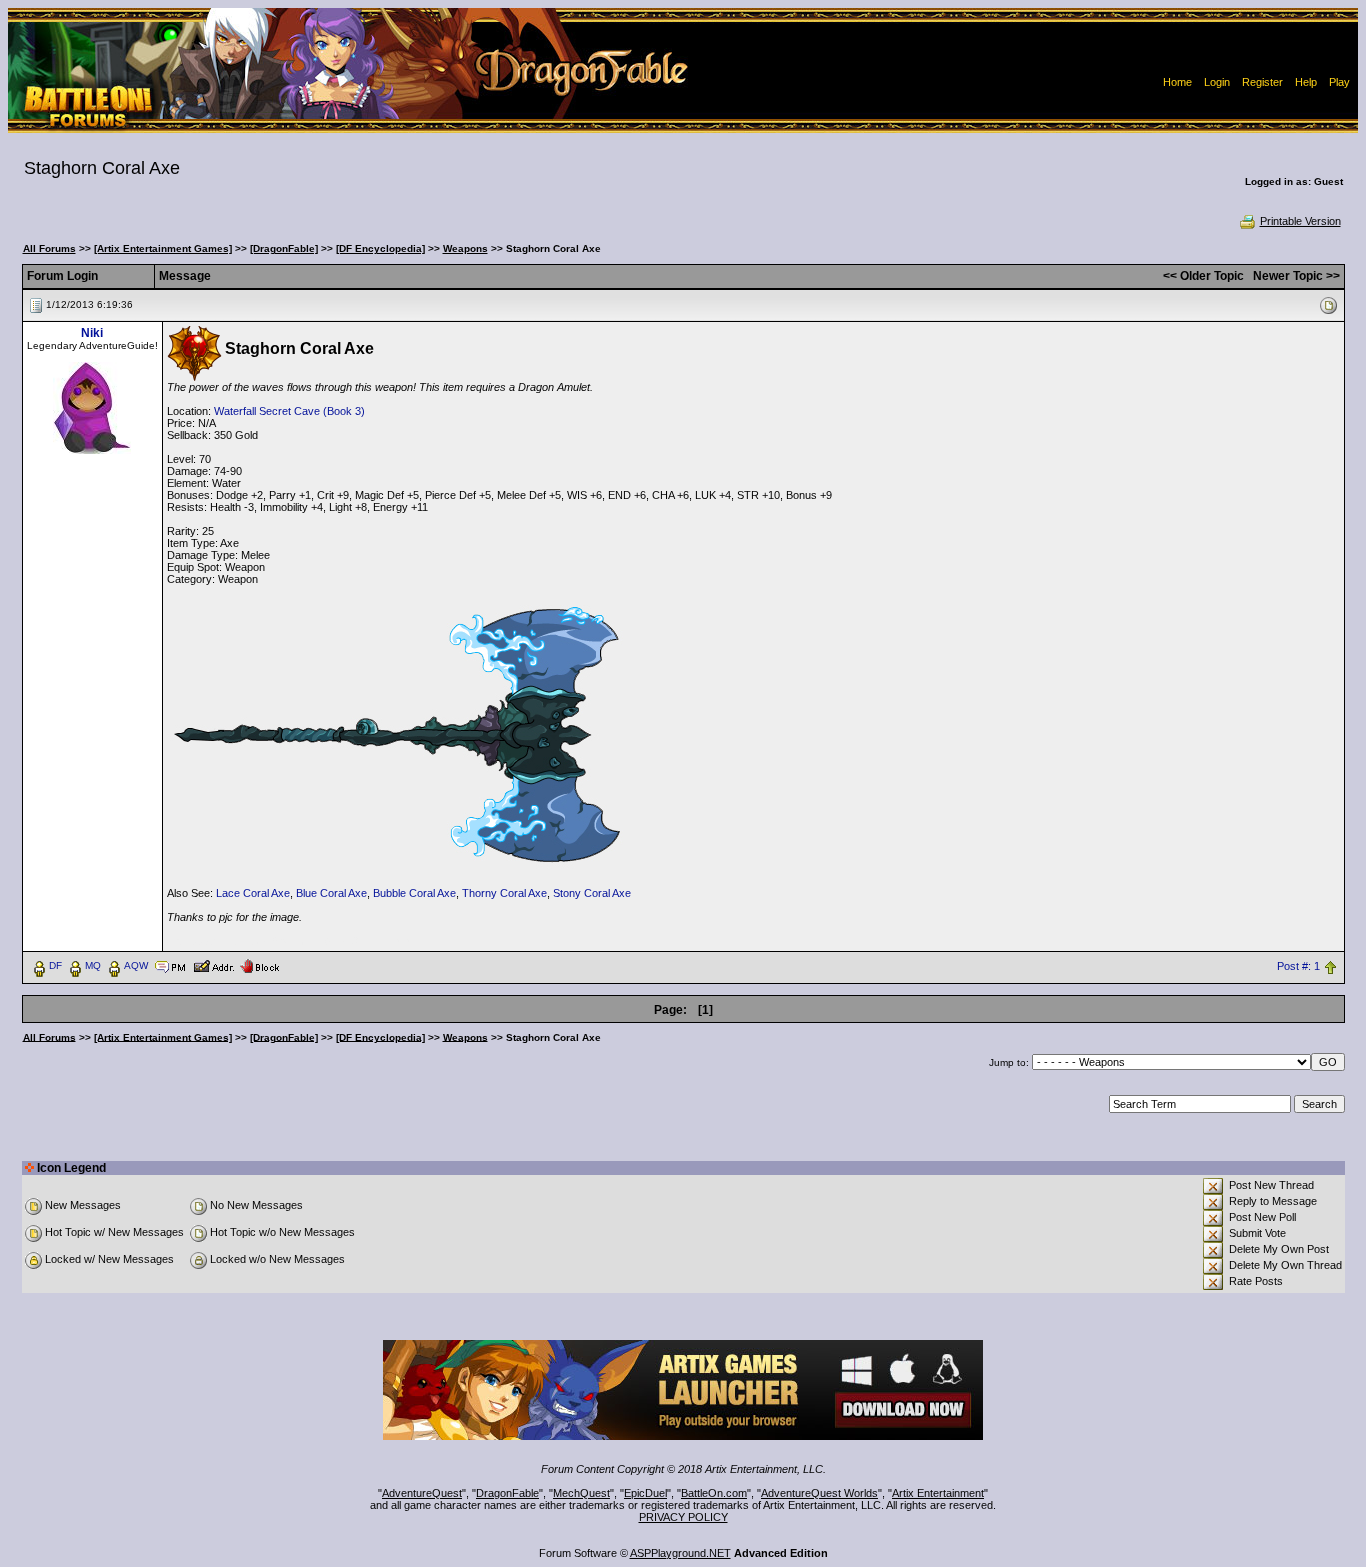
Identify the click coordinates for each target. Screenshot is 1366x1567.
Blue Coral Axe (331, 893)
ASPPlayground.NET (680, 1553)
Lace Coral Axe (253, 893)
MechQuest (581, 1493)
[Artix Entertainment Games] (163, 248)
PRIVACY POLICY (683, 1517)
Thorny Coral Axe (504, 893)
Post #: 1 (1298, 966)
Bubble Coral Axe (414, 893)
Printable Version (1300, 221)
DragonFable (507, 1493)
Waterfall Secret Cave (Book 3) (289, 411)
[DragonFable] (284, 248)
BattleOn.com (714, 1493)
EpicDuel (645, 1493)
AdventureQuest (422, 1493)
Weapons (465, 248)
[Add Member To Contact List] (213, 965)
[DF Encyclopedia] (380, 248)
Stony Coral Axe (592, 893)
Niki (92, 333)
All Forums (49, 248)
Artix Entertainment (938, 1493)
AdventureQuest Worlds (819, 1493)
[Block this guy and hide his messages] (259, 965)
